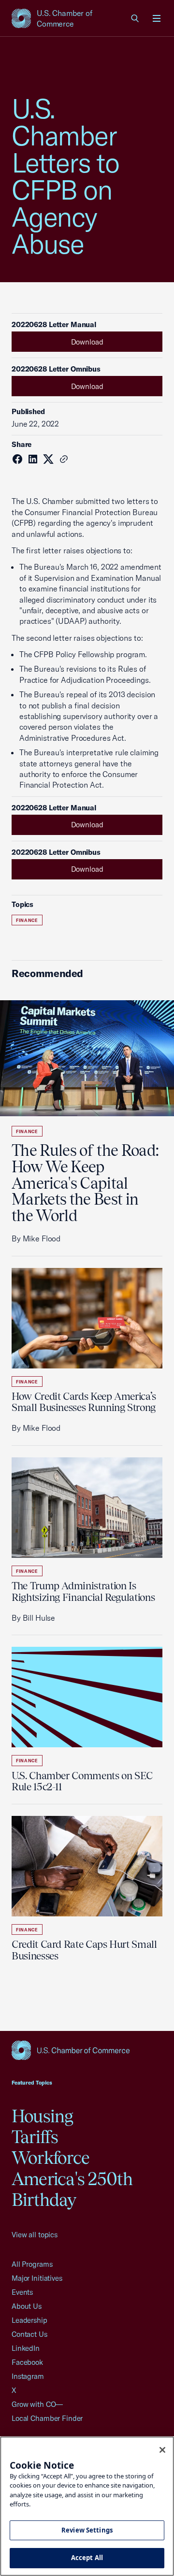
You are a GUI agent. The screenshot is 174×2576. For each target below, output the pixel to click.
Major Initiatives (37, 2278)
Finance (27, 920)
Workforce (51, 2158)
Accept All (87, 2558)
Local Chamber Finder (47, 2418)
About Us (27, 2306)
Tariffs (35, 2137)
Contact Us (29, 2334)
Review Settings (87, 2530)
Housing (43, 2116)
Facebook (27, 2362)
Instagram (28, 2376)
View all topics (35, 2235)
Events (22, 2292)
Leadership (29, 2320)
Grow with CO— (37, 2404)
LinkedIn (26, 2348)
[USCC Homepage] (87, 2050)
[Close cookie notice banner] (162, 2450)
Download (87, 342)
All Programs (32, 2264)
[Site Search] (135, 18)
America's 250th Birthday (72, 2189)
